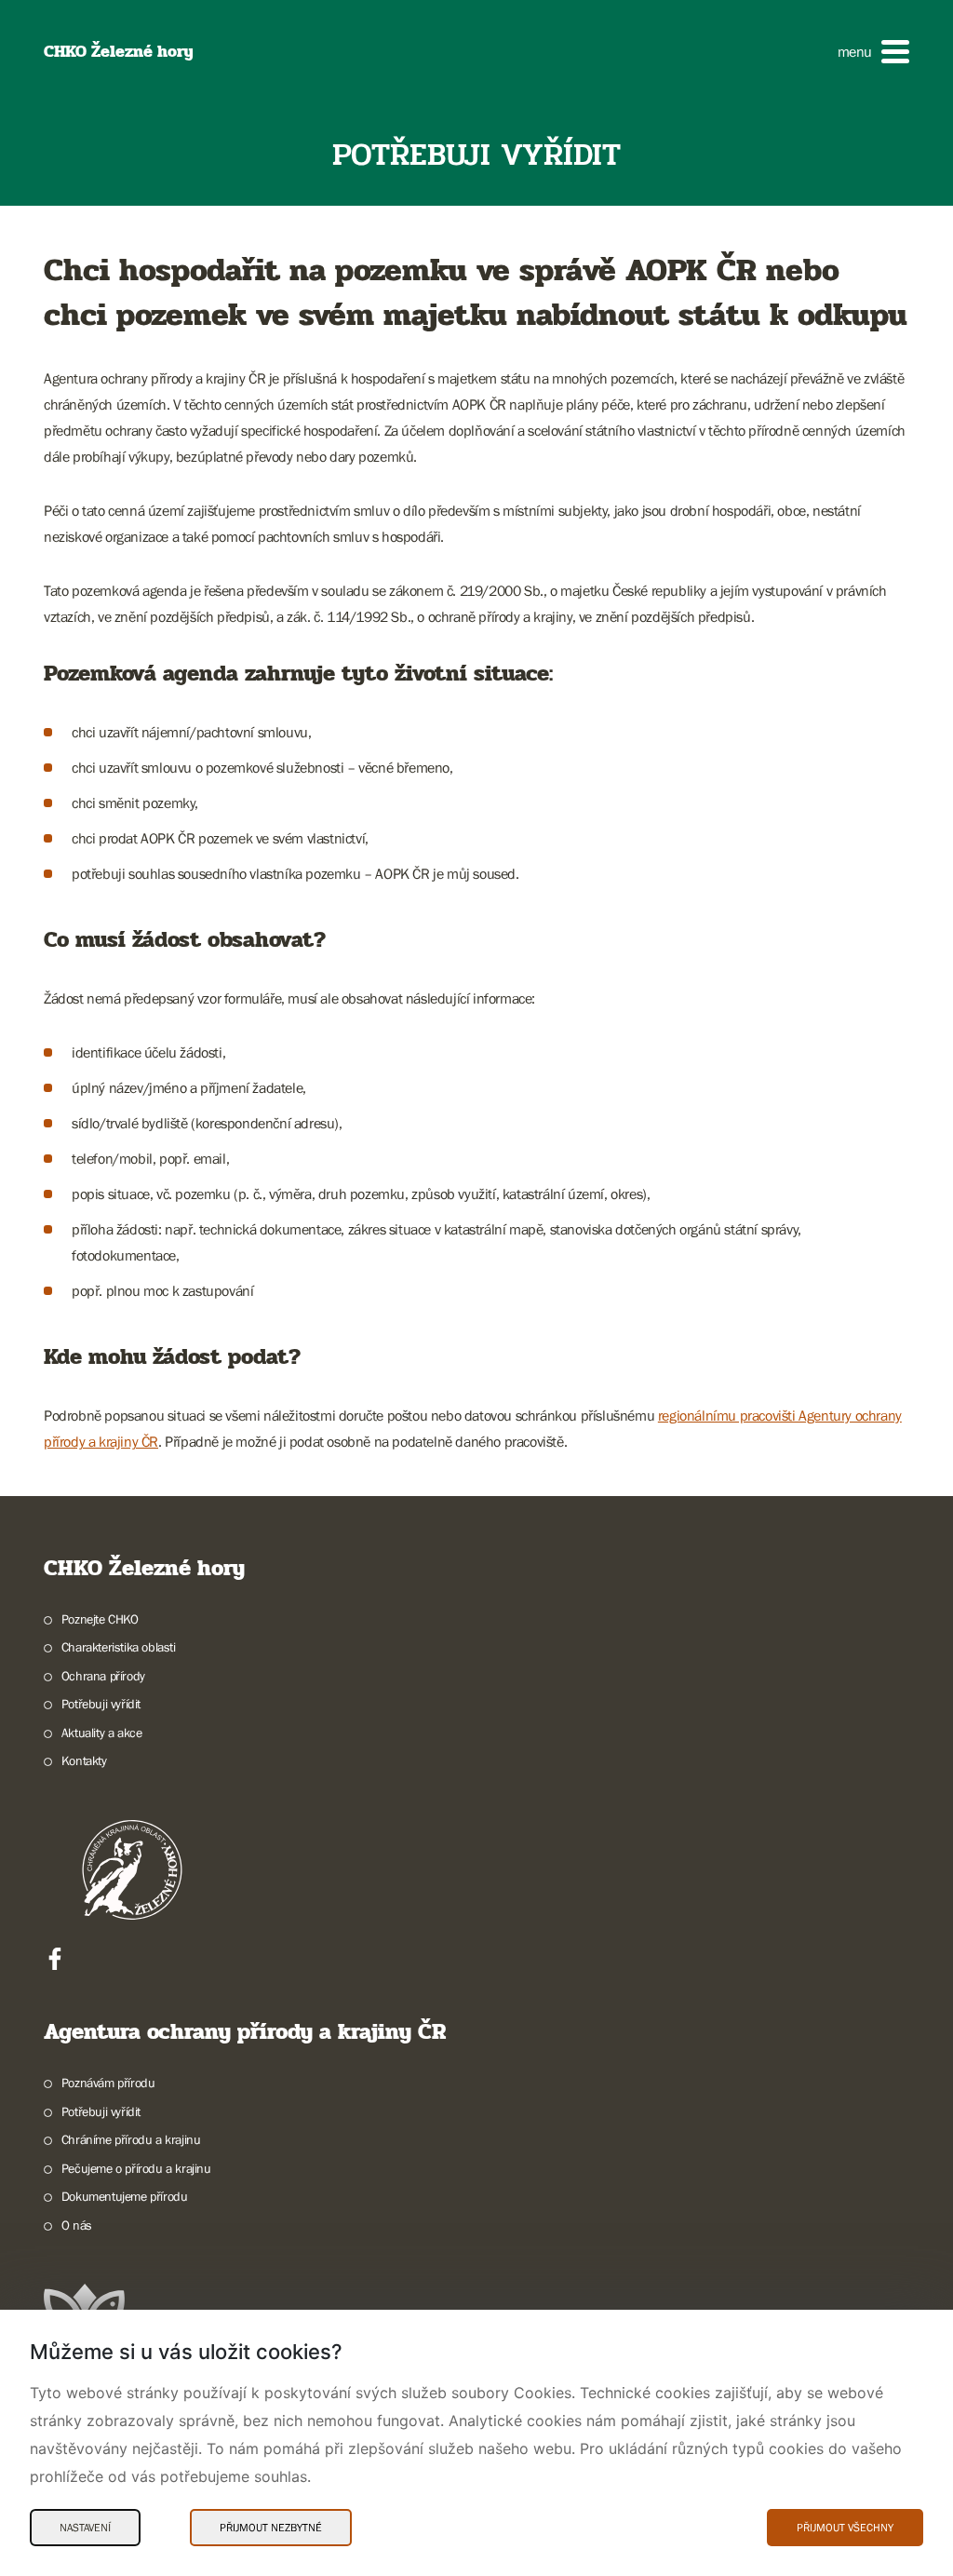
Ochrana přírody (103, 1676)
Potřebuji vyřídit (101, 1704)
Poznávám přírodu (108, 2083)
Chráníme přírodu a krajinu (131, 2139)
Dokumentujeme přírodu (124, 2196)
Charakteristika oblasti (119, 1647)
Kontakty (84, 1760)
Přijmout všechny (845, 2528)
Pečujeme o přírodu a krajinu (136, 2168)
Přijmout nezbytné (271, 2528)
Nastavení (85, 2528)
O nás (77, 2225)
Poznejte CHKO (100, 1619)
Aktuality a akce (101, 1733)
